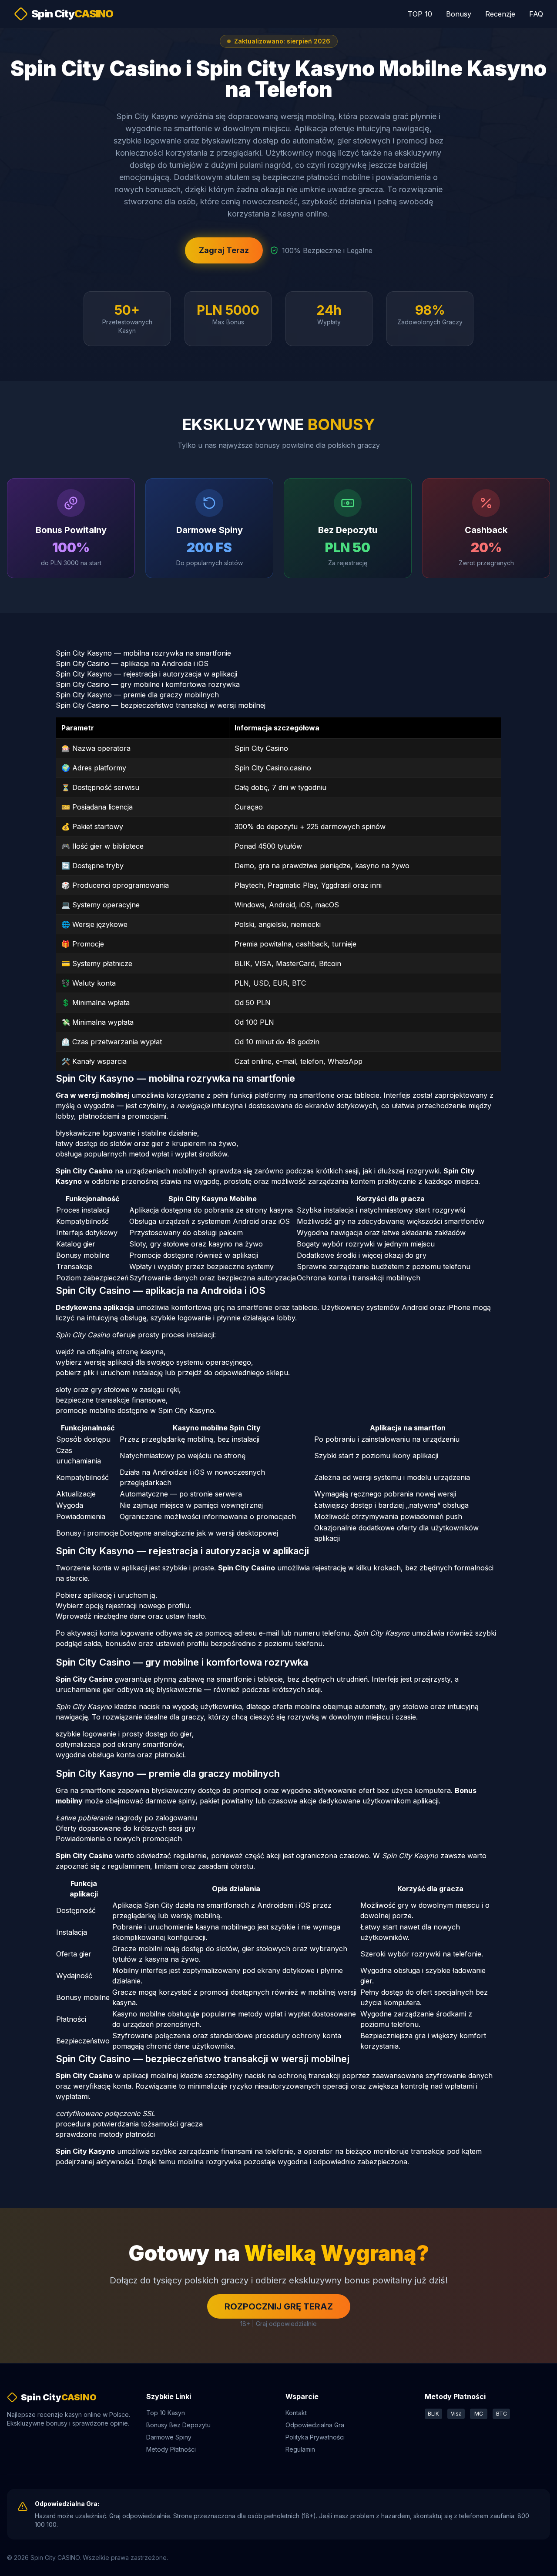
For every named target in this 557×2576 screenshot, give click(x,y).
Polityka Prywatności (315, 2437)
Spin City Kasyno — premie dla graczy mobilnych (137, 695)
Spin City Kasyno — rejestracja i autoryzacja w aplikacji (146, 674)
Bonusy (459, 14)
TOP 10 (420, 14)
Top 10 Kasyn (166, 2413)
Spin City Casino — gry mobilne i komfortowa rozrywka (148, 684)
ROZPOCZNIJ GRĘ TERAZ (279, 2306)
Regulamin (300, 2449)
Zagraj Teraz (224, 250)
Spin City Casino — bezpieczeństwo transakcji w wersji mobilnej (161, 705)
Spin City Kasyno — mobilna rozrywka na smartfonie (143, 653)
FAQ (536, 14)
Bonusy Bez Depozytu (178, 2425)
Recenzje (500, 14)
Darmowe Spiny (169, 2437)
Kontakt (296, 2413)
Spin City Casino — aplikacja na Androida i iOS (132, 663)
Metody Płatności (171, 2449)
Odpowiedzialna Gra (315, 2425)
